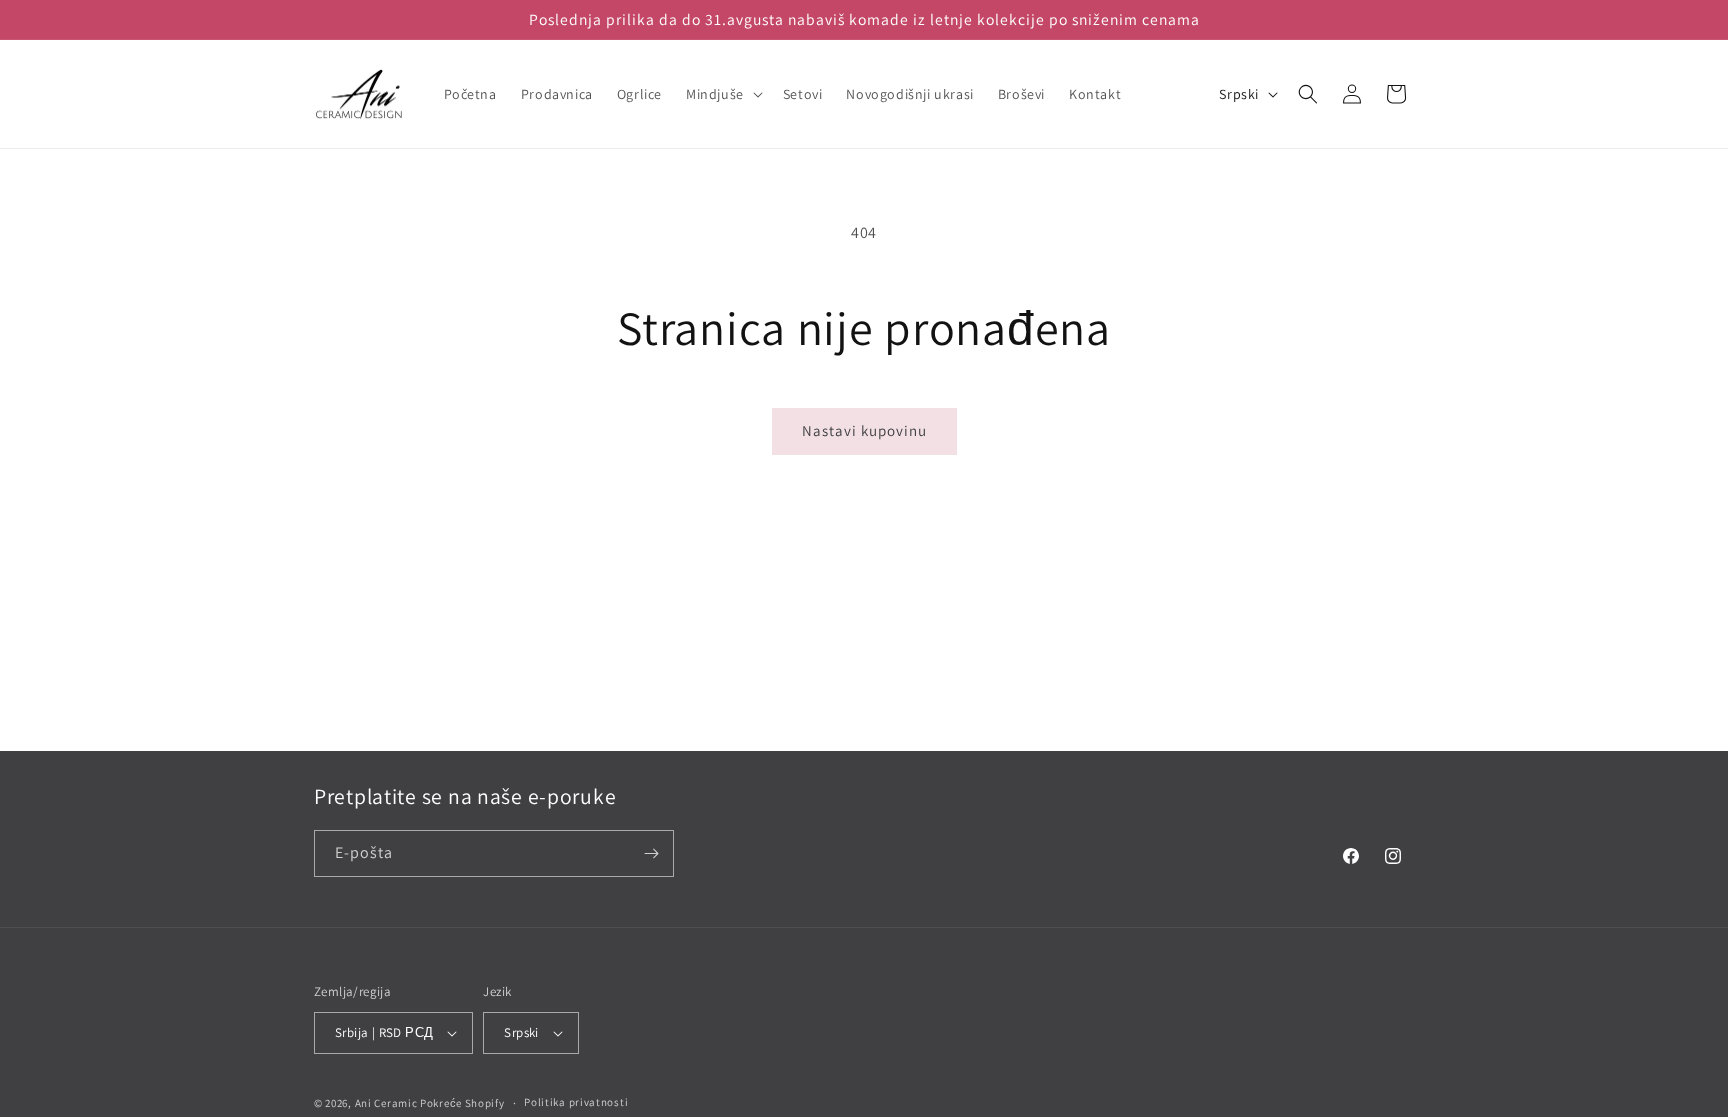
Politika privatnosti (576, 1102)
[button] (722, 94)
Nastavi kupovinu (864, 430)
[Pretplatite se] (651, 853)
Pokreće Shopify (462, 1103)
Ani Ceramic (386, 1103)
